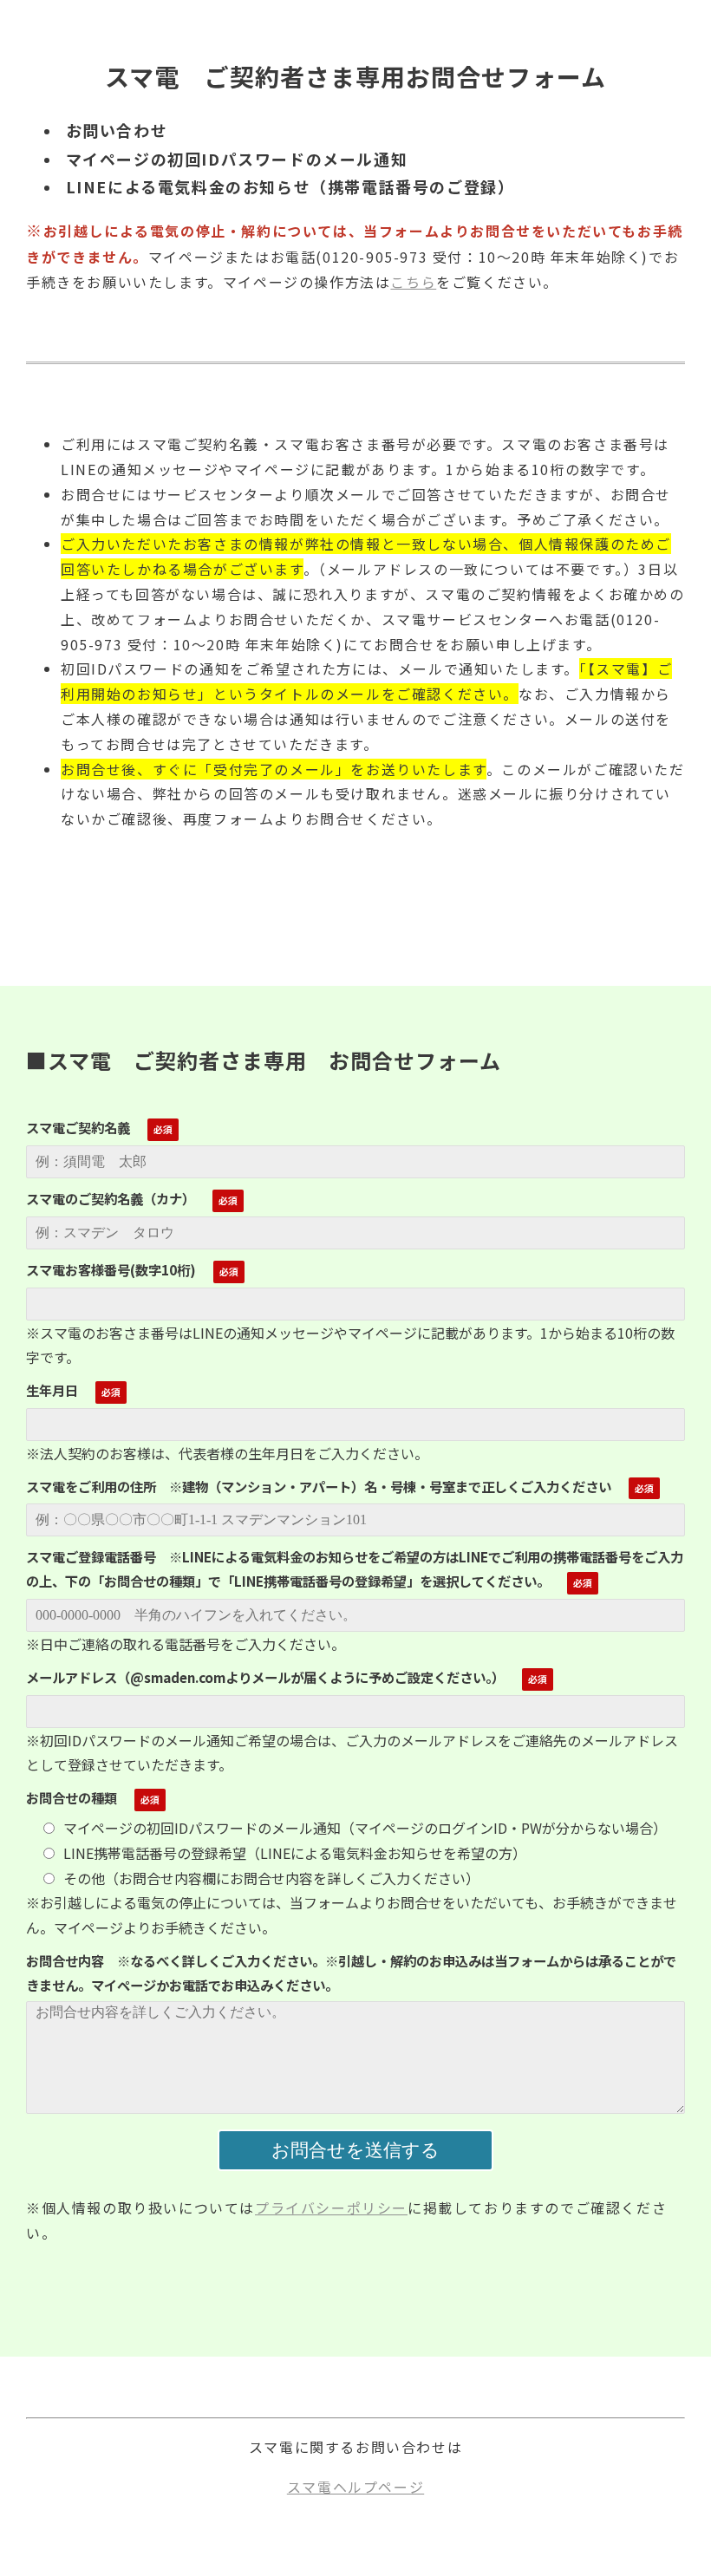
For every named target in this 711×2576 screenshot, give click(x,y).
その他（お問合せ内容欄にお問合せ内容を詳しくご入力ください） (271, 1878)
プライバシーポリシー (331, 2208)
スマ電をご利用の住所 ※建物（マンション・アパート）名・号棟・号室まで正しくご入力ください (319, 1486)
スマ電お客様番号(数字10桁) (111, 1269)
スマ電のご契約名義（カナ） (111, 1198)
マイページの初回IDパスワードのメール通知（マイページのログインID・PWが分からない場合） (365, 1828)
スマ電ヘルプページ (355, 2487)
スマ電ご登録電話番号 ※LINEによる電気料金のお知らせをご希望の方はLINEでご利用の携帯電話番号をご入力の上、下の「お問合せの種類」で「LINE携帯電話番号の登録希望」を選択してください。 (355, 1568)
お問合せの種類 (72, 1797)
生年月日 (52, 1390)
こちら (413, 282)
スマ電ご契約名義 (78, 1127)
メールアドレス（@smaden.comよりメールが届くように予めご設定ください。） (265, 1677)
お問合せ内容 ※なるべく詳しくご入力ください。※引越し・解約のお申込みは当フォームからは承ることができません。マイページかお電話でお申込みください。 (351, 1973)
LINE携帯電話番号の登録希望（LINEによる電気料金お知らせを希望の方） (295, 1853)
